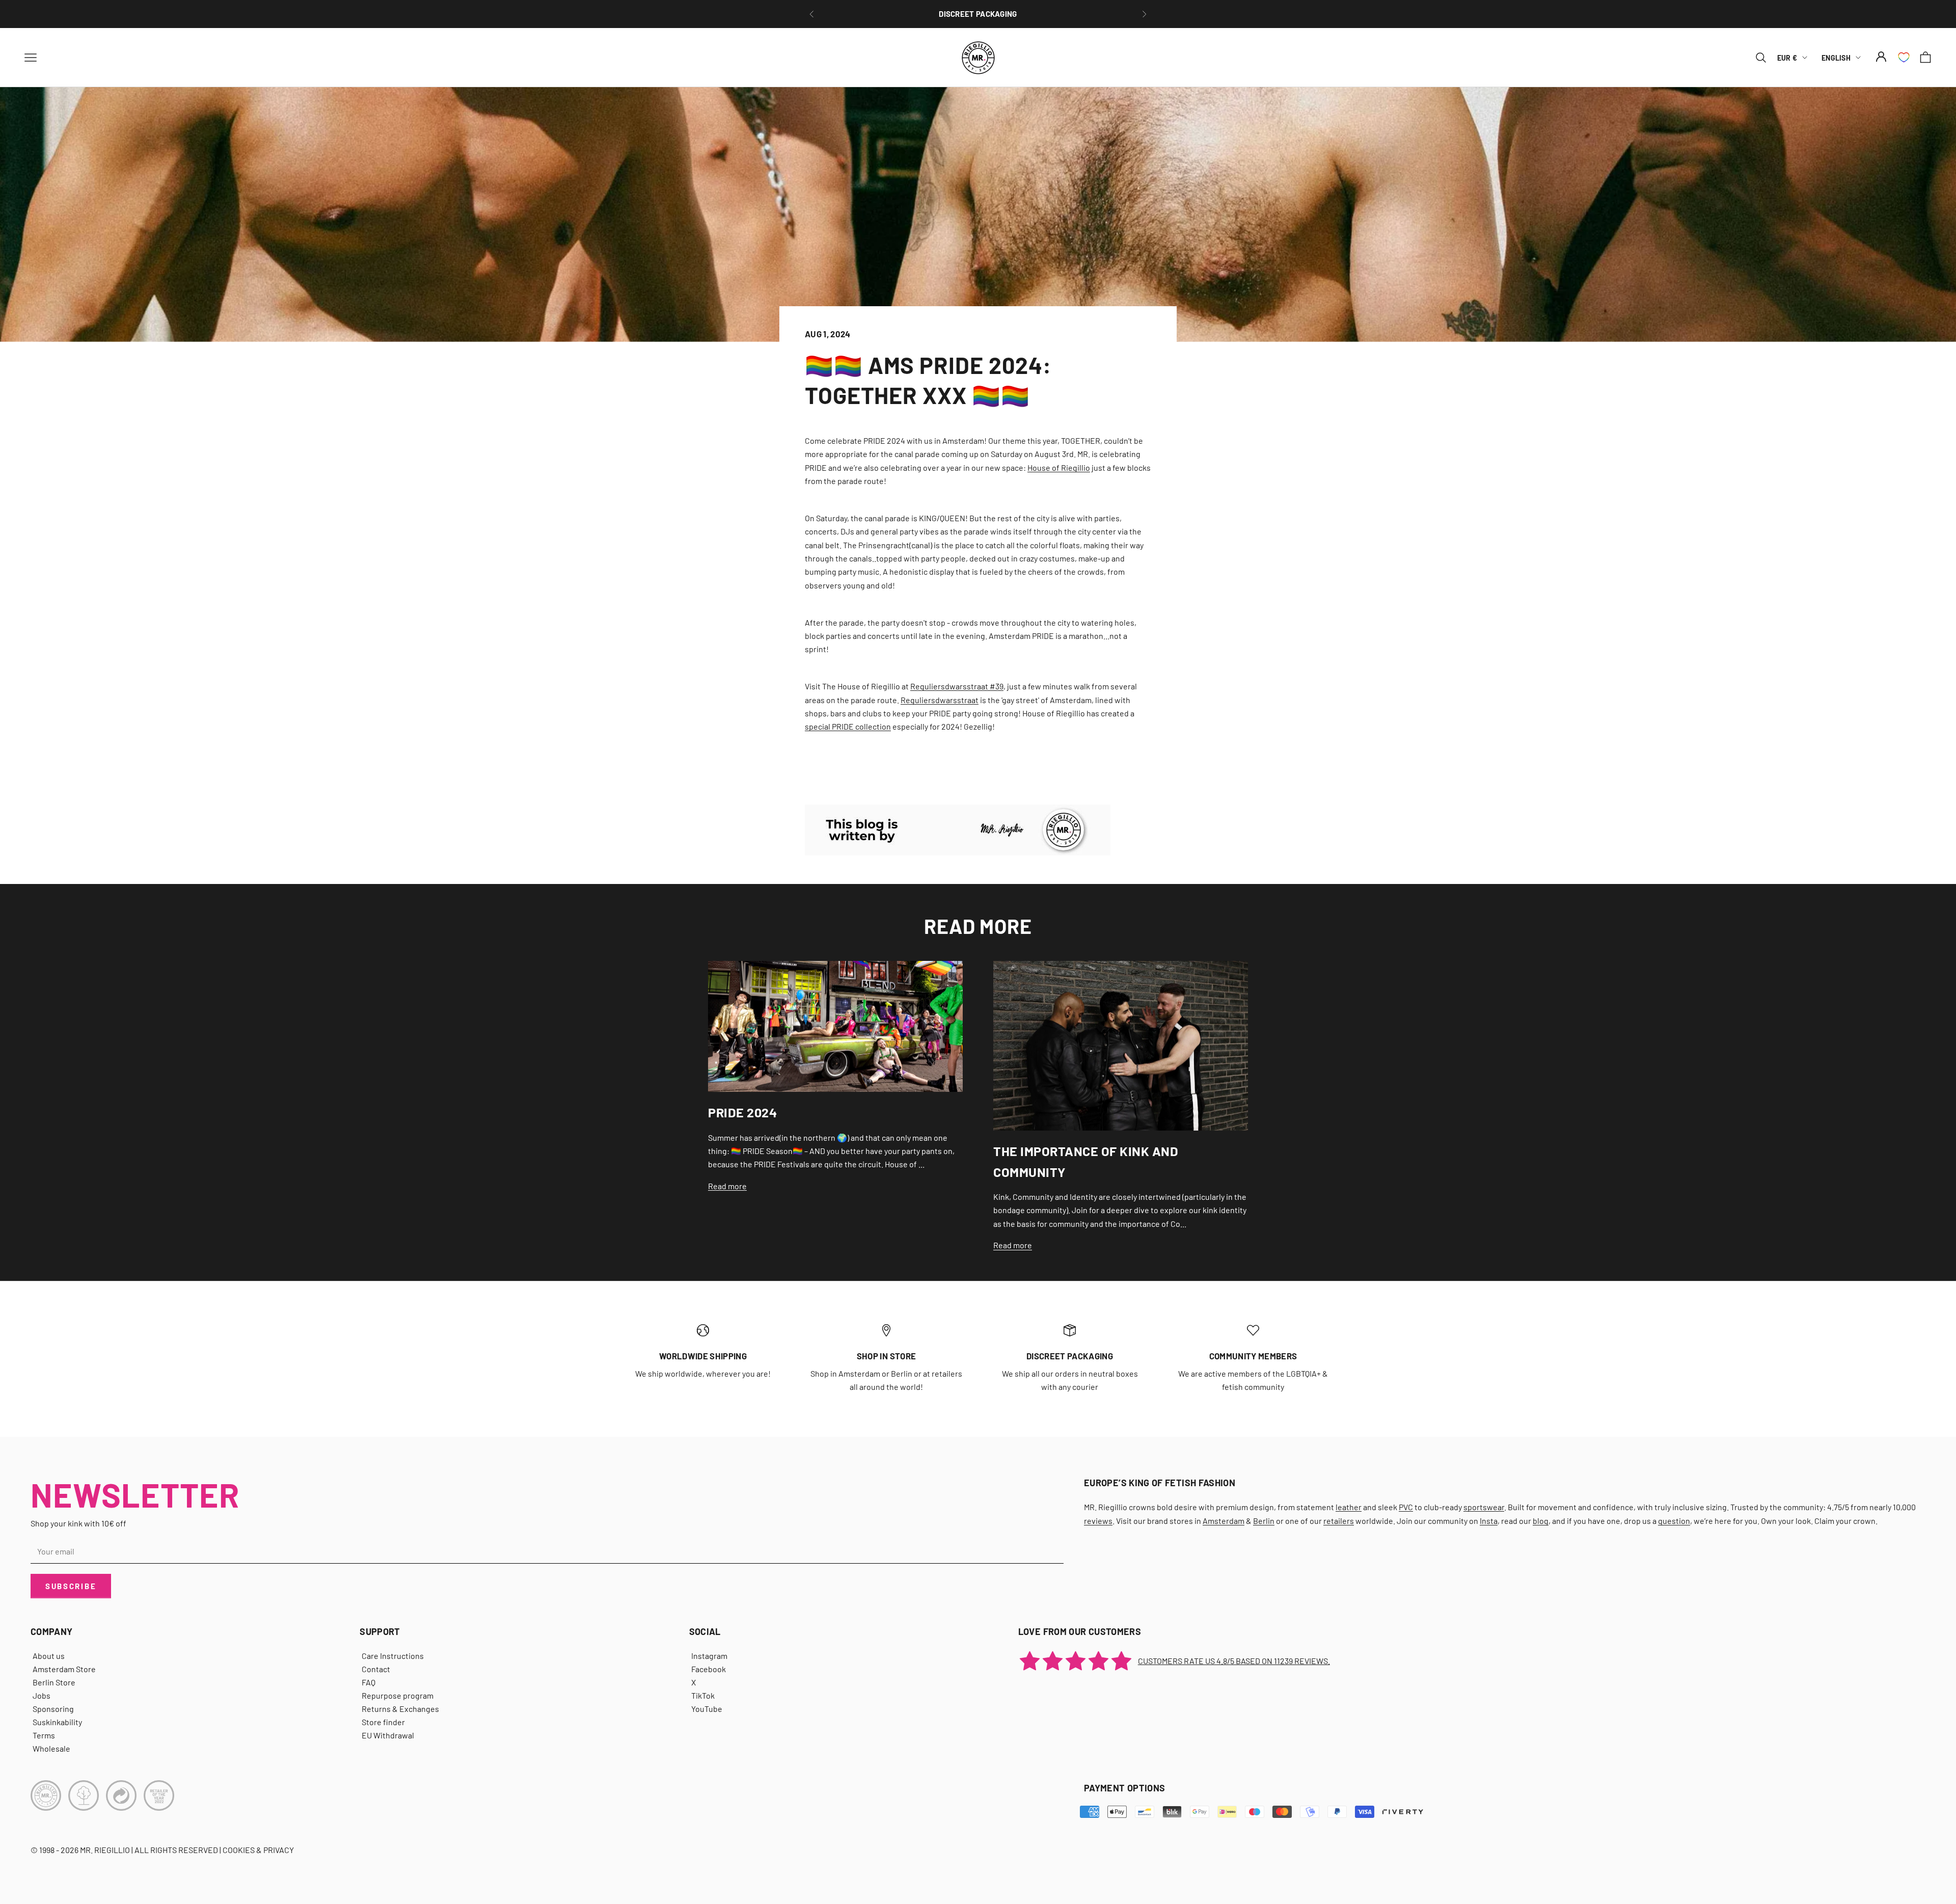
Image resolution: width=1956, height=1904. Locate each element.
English (1836, 57)
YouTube (707, 1709)
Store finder (383, 1722)
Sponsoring (53, 1709)
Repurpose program (398, 1695)
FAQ (369, 1682)
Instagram (709, 1656)
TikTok (703, 1695)
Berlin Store (54, 1682)
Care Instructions (393, 1656)
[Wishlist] (1904, 57)
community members (1253, 1356)
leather (1349, 1507)
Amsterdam (1224, 1521)
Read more (727, 1186)
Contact (376, 1669)
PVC (1406, 1507)
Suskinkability (57, 1722)
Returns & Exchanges (400, 1709)
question (1674, 1521)
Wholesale (51, 1748)
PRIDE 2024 (742, 1112)
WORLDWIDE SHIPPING (703, 1356)
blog (1541, 1521)
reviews (1098, 1521)
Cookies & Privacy (258, 1850)
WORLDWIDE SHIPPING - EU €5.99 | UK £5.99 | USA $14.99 (978, 14)
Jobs (42, 1695)
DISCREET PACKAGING (1070, 1356)
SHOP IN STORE (886, 1356)
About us (49, 1656)
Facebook (709, 1669)
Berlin (1264, 1521)
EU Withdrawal (388, 1735)
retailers (1339, 1521)
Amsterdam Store (64, 1669)
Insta (1489, 1521)
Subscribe (71, 1586)
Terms (44, 1735)
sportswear (1484, 1507)
